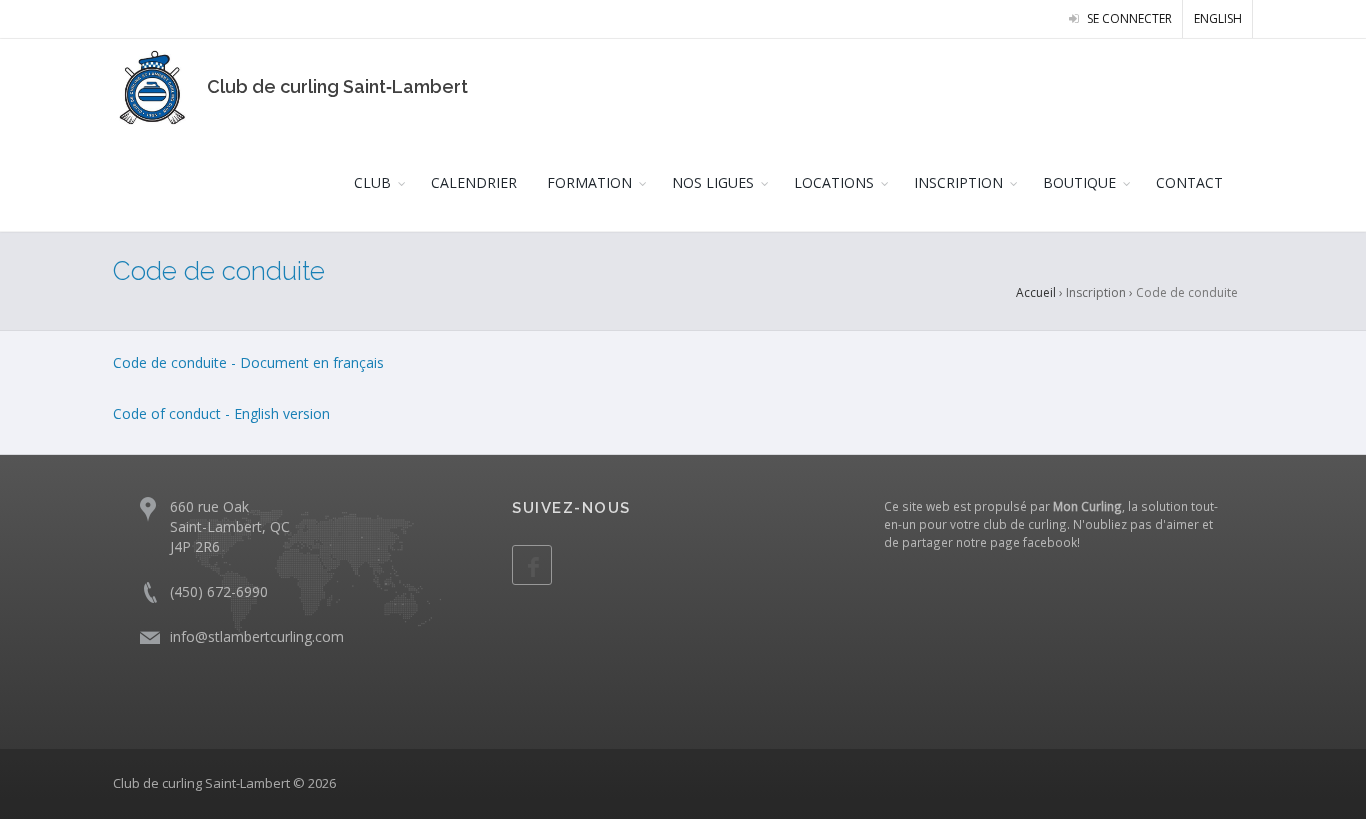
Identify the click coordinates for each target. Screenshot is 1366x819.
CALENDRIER (474, 182)
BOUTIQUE (1079, 182)
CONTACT (1189, 182)
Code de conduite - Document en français (248, 362)
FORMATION (589, 182)
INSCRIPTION (958, 182)
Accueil (1036, 292)
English (1218, 18)
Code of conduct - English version (223, 413)
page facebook (1033, 542)
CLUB (372, 182)
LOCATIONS (834, 182)
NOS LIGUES (713, 182)
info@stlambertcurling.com (257, 636)
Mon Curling (1087, 506)
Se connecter (1128, 18)
